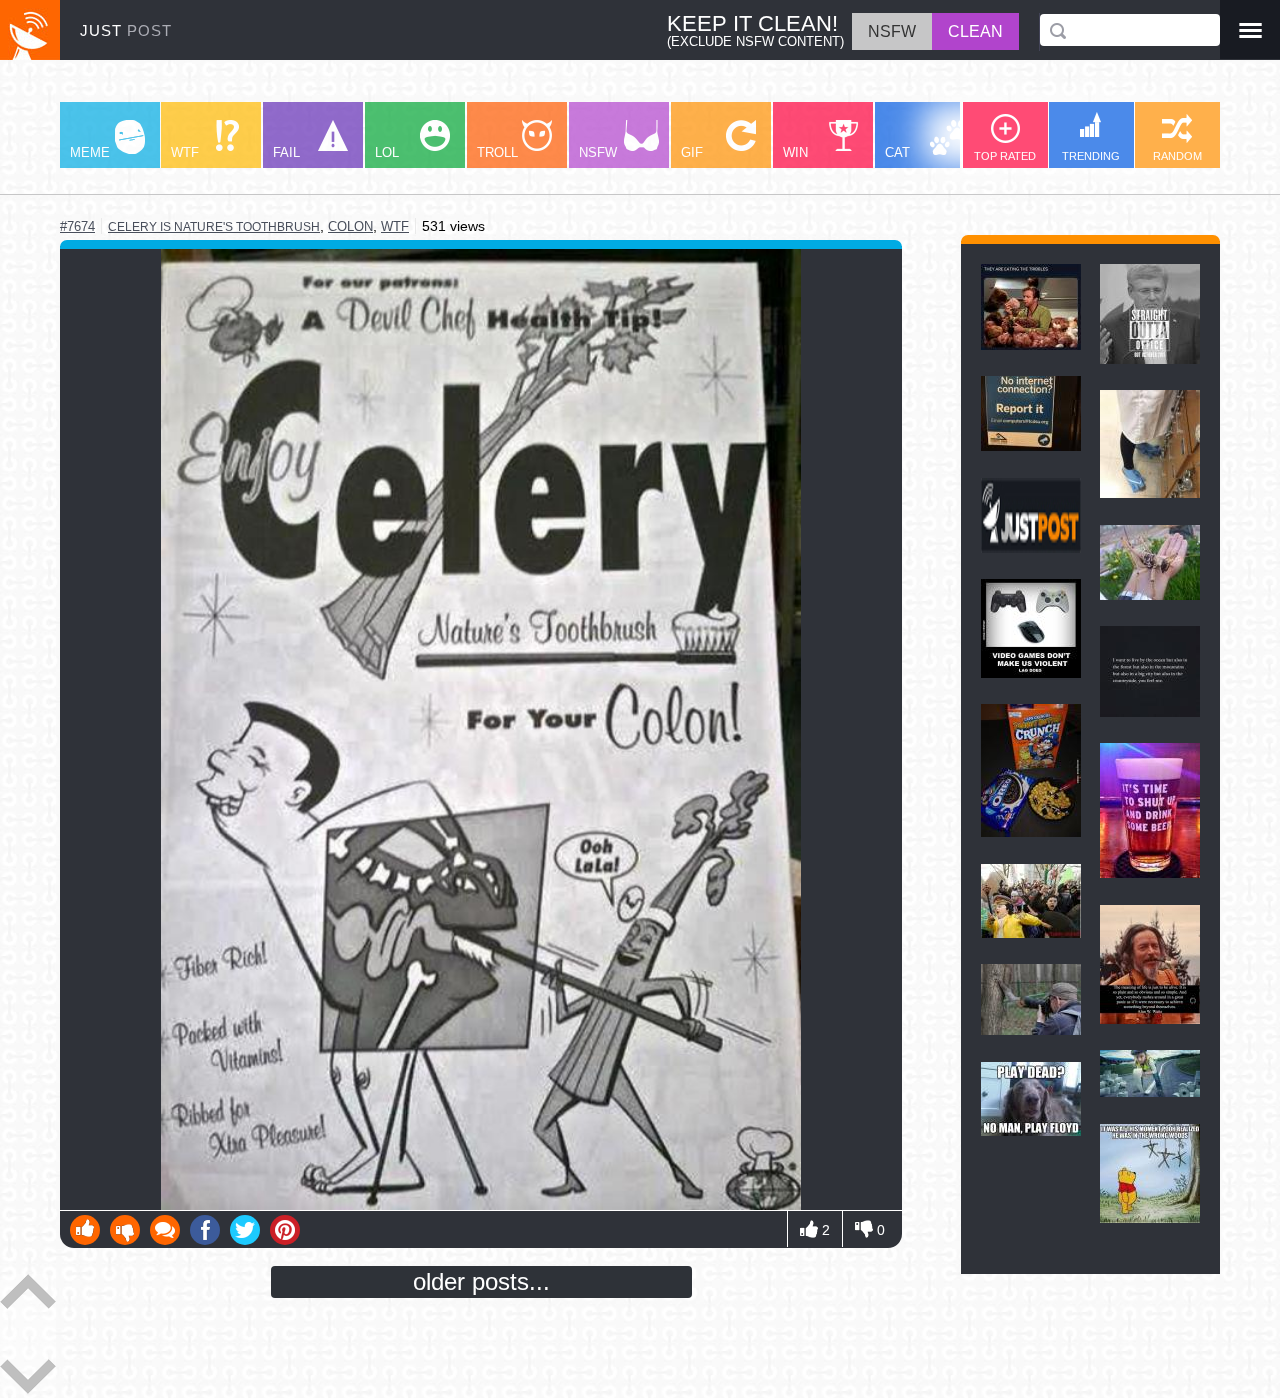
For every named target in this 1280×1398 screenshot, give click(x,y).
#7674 (77, 226)
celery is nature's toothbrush (214, 227)
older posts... (481, 1281)
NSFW (598, 152)
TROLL (497, 152)
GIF (692, 152)
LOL (387, 152)
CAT (897, 152)
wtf (395, 226)
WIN (795, 152)
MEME (90, 152)
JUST (126, 30)
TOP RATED (1005, 156)
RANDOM (1177, 156)
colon (350, 226)
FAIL (286, 152)
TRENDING (1091, 156)
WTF (185, 152)
